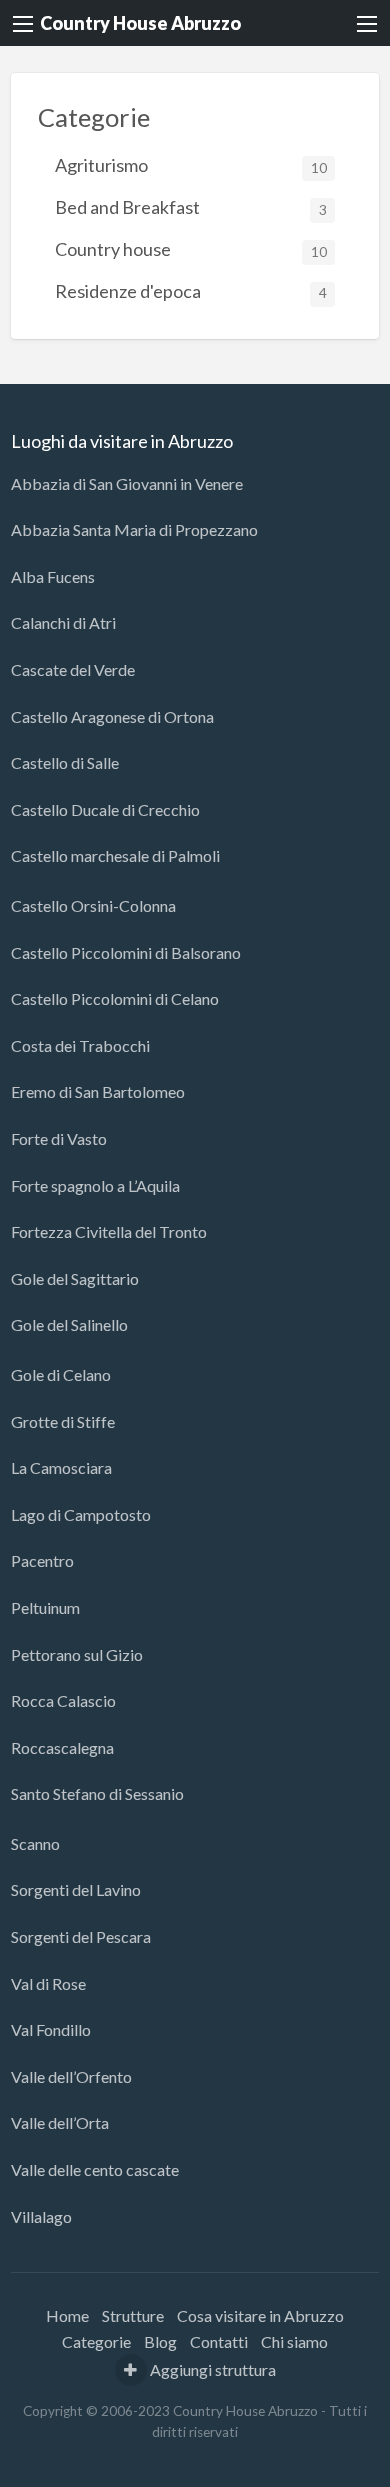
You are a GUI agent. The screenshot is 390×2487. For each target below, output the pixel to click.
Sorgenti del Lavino (76, 1889)
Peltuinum (45, 1607)
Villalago (41, 2216)
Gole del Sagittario (75, 1278)
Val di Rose (48, 1983)
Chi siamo (294, 2341)
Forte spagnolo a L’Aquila (95, 1185)
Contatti (219, 2341)
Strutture (133, 2315)
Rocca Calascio (63, 1700)
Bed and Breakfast (191, 207)
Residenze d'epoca (191, 291)
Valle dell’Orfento (71, 2076)
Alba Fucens (53, 576)
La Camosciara (61, 1467)
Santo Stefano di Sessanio (97, 1793)
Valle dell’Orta (60, 2122)
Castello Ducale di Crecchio (105, 809)
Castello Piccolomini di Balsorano (126, 952)
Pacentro (42, 1560)
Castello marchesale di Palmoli (115, 855)
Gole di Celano (61, 1374)
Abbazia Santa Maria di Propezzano (134, 529)
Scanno (35, 1843)
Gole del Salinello (69, 1324)
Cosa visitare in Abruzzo (260, 2315)
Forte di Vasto (59, 1138)
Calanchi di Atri (63, 622)
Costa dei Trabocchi (80, 1045)
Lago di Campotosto (81, 1514)
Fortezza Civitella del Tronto (109, 1231)
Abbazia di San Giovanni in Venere (127, 483)
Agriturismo (191, 165)
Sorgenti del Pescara (81, 1936)
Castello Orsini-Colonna (93, 905)
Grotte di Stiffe (63, 1421)
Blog (160, 2341)
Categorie (96, 2341)
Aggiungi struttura (211, 2369)
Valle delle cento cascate (95, 2169)
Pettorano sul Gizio (77, 1654)
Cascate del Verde (73, 669)
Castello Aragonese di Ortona (112, 716)
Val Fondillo (51, 2029)
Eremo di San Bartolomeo (98, 1091)
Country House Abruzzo (140, 23)
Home (67, 2315)
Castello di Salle (65, 762)
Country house (191, 249)
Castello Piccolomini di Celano (115, 998)
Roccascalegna (62, 1747)
